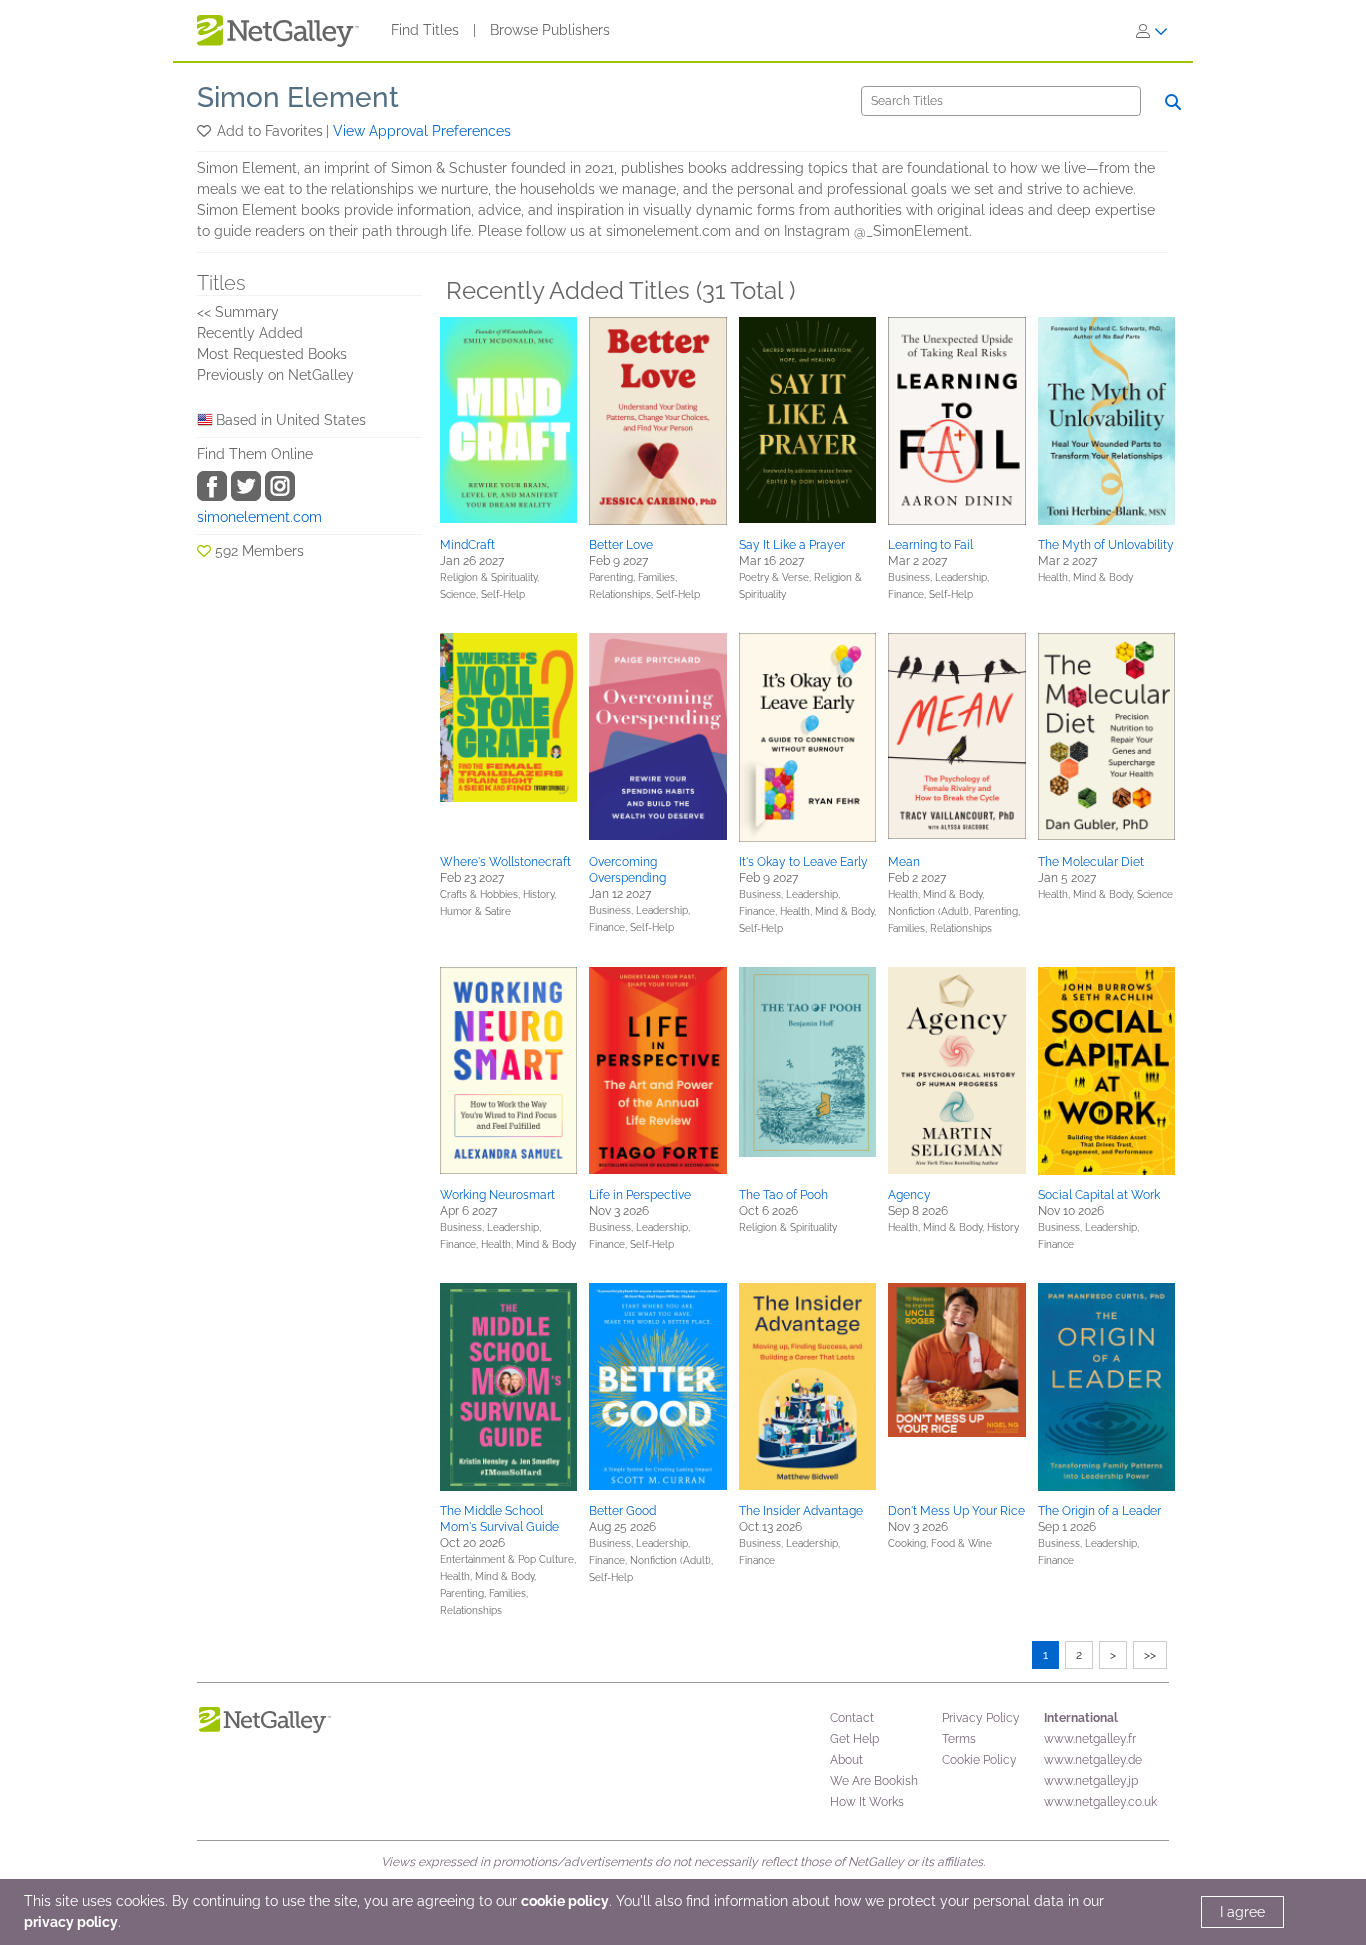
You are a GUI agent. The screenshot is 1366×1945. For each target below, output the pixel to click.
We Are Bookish (874, 1781)
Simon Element (298, 97)
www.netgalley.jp (1091, 1781)
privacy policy (71, 1922)
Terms (959, 1739)
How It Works (867, 1802)
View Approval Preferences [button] (422, 131)
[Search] (1173, 102)
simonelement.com (259, 517)
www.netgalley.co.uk (1100, 1802)
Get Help (854, 1739)
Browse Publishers (550, 30)
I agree (1242, 1912)
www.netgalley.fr (1090, 1739)
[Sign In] (1152, 31)
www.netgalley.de (1093, 1760)
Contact (852, 1718)
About (846, 1760)
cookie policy (565, 1901)
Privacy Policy (981, 1718)
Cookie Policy (979, 1760)
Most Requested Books (272, 354)
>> (1150, 1655)
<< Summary (238, 312)
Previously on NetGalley (275, 375)
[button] (205, 131)
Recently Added (250, 333)
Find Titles (425, 30)
